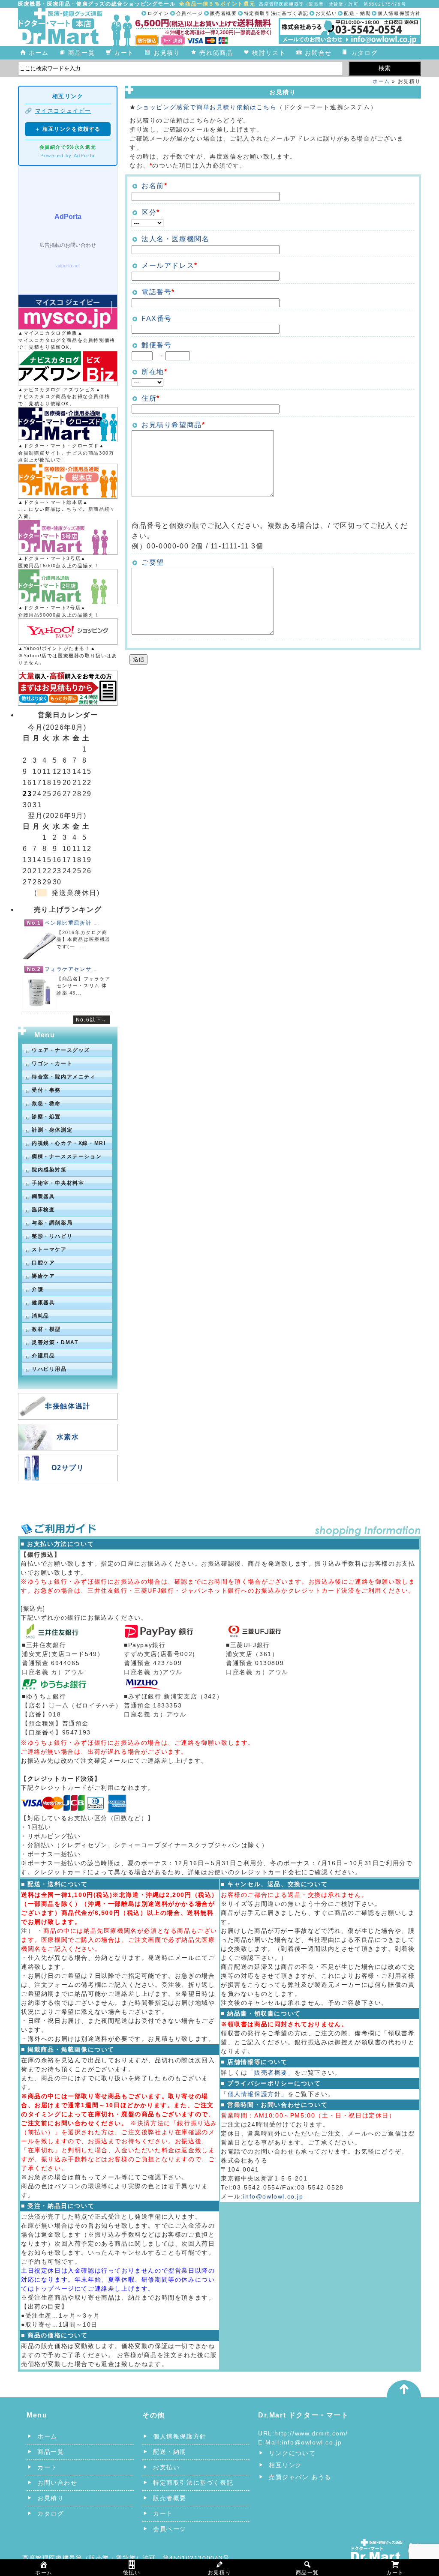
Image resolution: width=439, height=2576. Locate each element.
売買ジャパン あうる (300, 2477)
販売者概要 (224, 13)
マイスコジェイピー (63, 111)
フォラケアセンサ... (71, 969)
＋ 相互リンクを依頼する (68, 129)
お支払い (326, 13)
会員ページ (190, 13)
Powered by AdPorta (68, 156)
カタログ (364, 53)
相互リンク (286, 2465)
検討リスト (269, 53)
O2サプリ (68, 1468)
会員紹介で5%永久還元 (68, 147)
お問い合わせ (57, 2483)
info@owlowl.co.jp (273, 2196)
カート (124, 53)
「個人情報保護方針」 (254, 2094)
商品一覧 (81, 53)
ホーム (39, 53)
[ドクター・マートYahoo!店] (68, 632)
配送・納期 (357, 13)
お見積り (167, 53)
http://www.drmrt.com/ (311, 2433)
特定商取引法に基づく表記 (276, 13)
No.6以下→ (92, 1020)
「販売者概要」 (271, 2073)
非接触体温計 (68, 1406)
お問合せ (318, 53)
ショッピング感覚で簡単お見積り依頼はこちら (207, 107)
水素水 (68, 1437)
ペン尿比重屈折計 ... (72, 923)
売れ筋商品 (216, 53)
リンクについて (292, 2453)
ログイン (158, 13)
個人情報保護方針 (399, 13)
